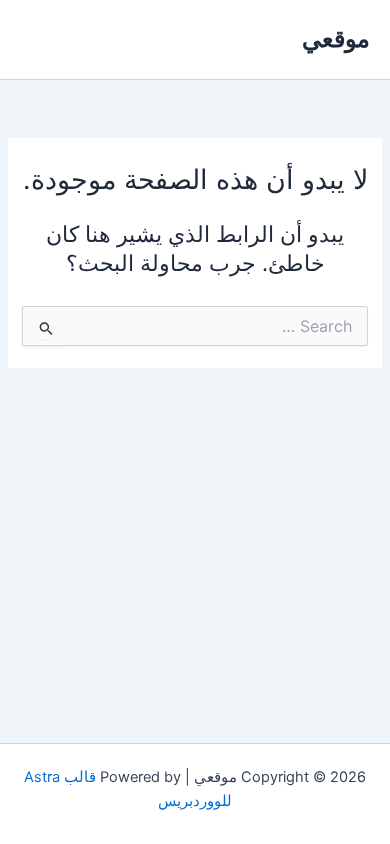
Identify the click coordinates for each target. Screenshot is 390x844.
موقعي (336, 38)
